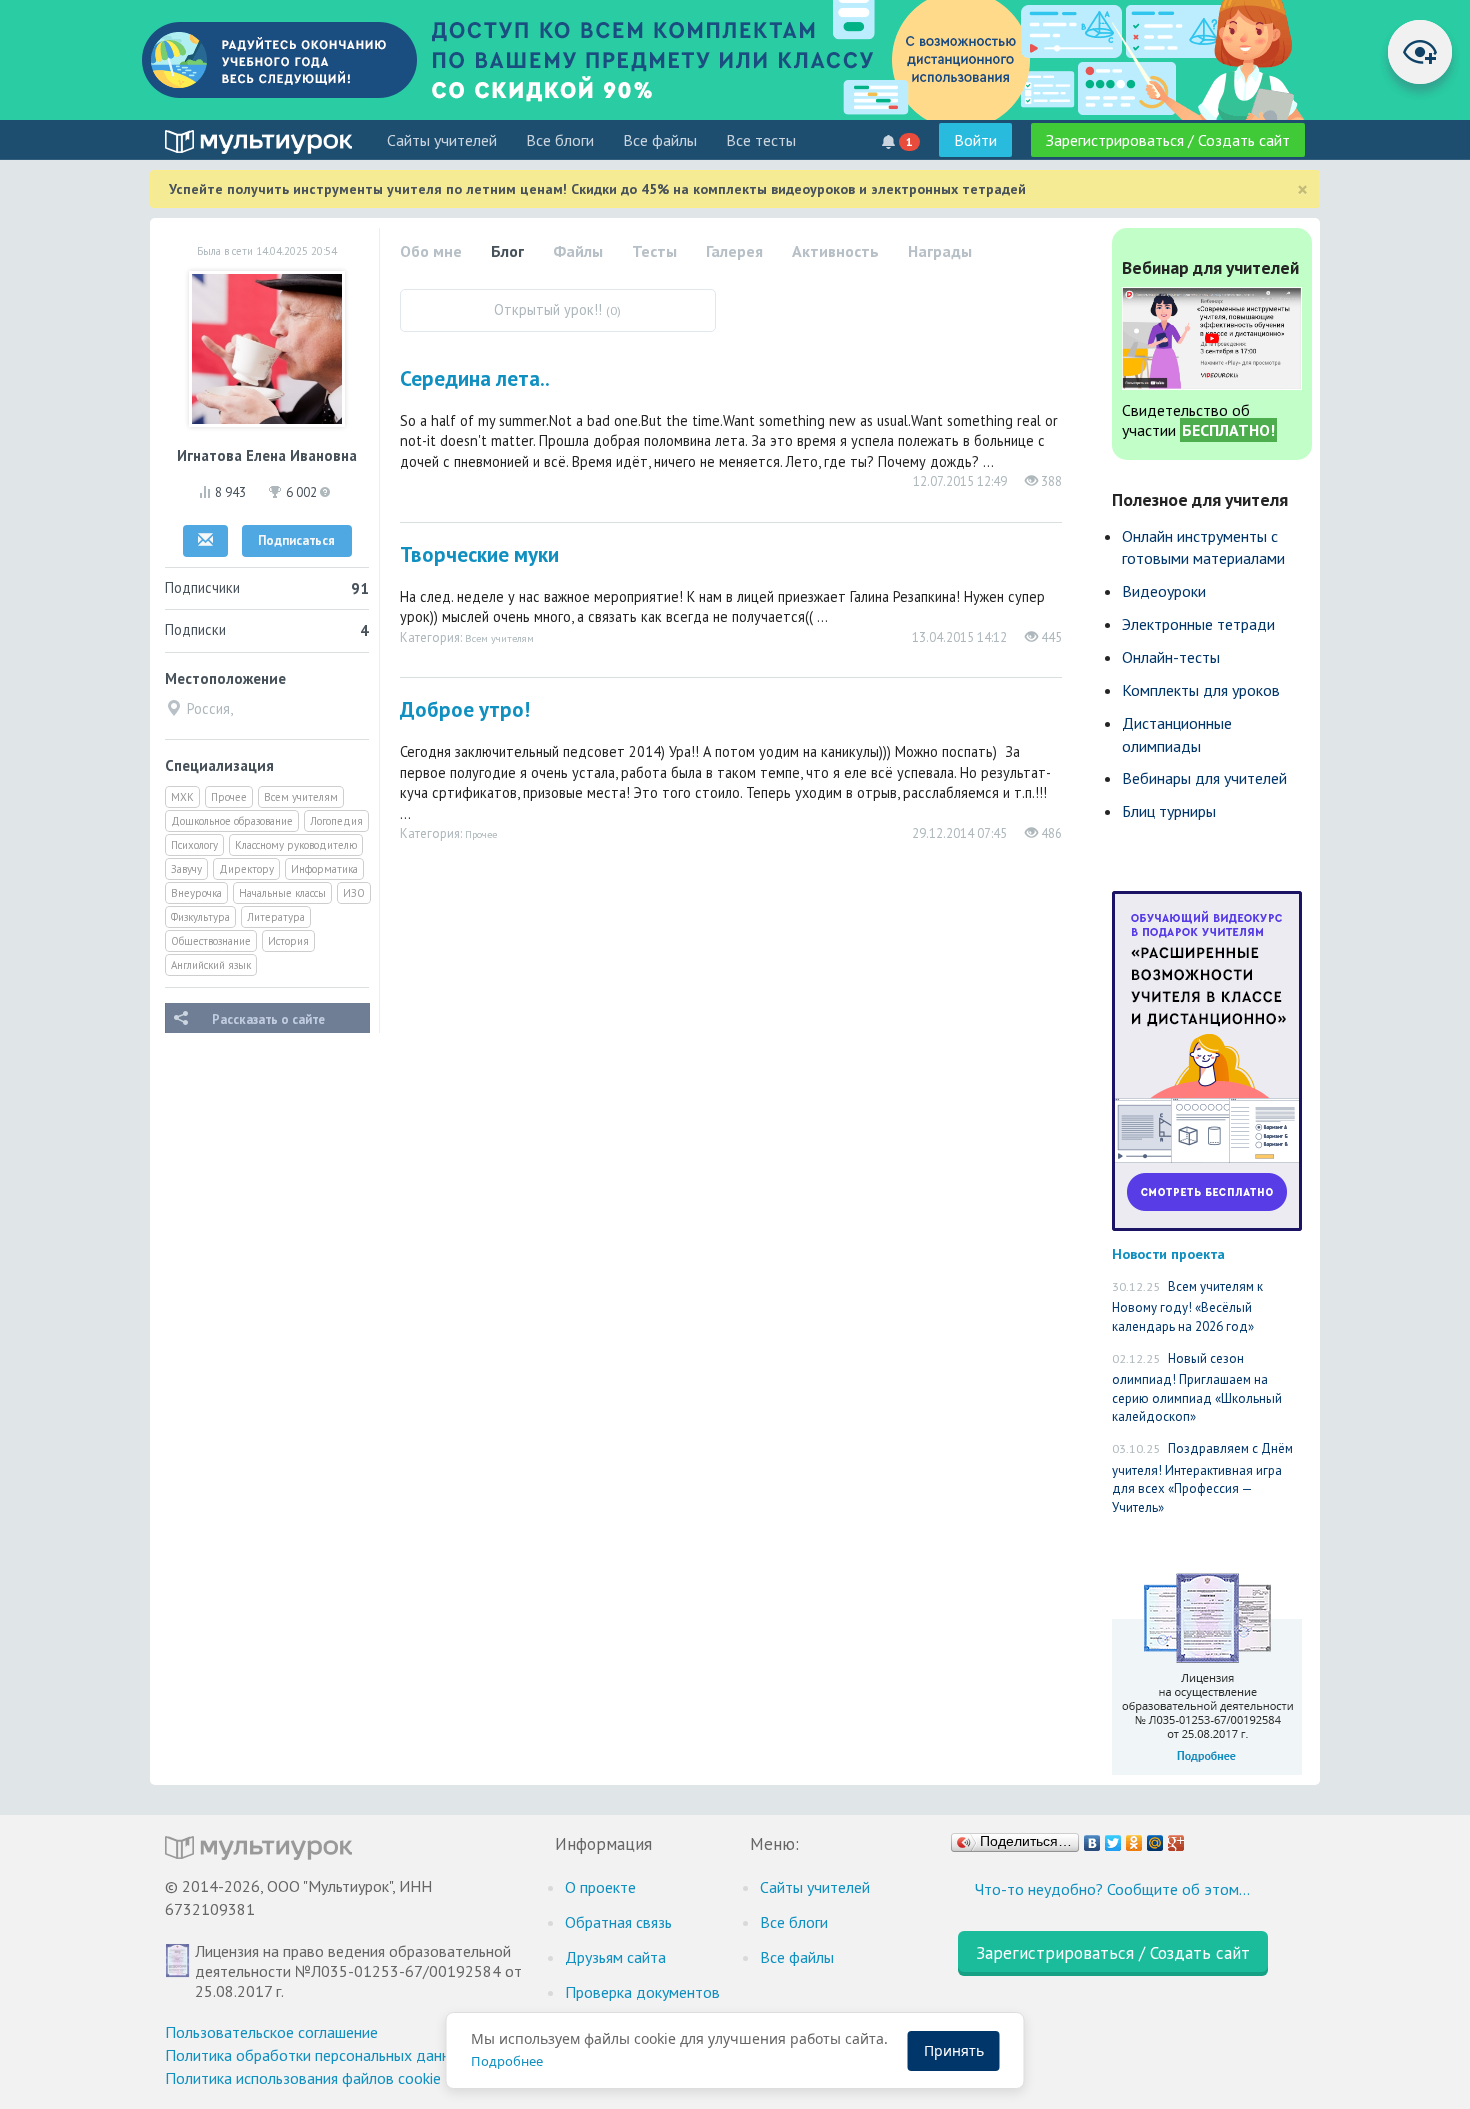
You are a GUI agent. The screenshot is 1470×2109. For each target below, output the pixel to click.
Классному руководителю (296, 845)
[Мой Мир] (1155, 1838)
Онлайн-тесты (1171, 657)
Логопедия (336, 821)
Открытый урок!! (557, 309)
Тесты (654, 251)
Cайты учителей (442, 140)
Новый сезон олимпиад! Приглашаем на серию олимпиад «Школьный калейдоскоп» (1197, 1388)
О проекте (600, 1887)
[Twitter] (1113, 1838)
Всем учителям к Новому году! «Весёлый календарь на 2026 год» (1187, 1306)
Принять (954, 2050)
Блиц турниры (1169, 811)
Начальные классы (282, 893)
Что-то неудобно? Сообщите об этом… (1112, 1889)
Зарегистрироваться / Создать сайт (1168, 140)
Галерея (734, 251)
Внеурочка (196, 893)
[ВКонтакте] (1092, 1838)
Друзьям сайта (615, 1957)
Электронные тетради (1198, 624)
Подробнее (507, 2061)
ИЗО (354, 893)
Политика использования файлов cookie (303, 2078)
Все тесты (761, 140)
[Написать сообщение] (205, 541)
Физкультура (200, 917)
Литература (276, 917)
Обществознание (211, 941)
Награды (940, 251)
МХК (182, 797)
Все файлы (660, 140)
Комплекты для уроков (1201, 690)
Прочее (229, 797)
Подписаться (296, 540)
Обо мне (431, 251)
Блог (507, 251)
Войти (975, 140)
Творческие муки (479, 554)
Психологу (194, 845)
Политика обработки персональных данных (316, 2055)
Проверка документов (642, 1992)
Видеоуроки (1164, 591)
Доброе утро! (465, 709)
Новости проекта (1168, 1253)
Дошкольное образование (232, 821)
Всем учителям (301, 797)
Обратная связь (618, 1922)
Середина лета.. (475, 378)
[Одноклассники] (1134, 1838)
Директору (246, 869)
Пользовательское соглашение (271, 2032)
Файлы (578, 251)
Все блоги (560, 140)
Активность (835, 251)
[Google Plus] (1176, 1838)
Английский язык (211, 965)
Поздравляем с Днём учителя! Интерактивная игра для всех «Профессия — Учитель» (1202, 1478)
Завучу (186, 869)
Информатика (324, 869)
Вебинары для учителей (1204, 778)
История (288, 941)
